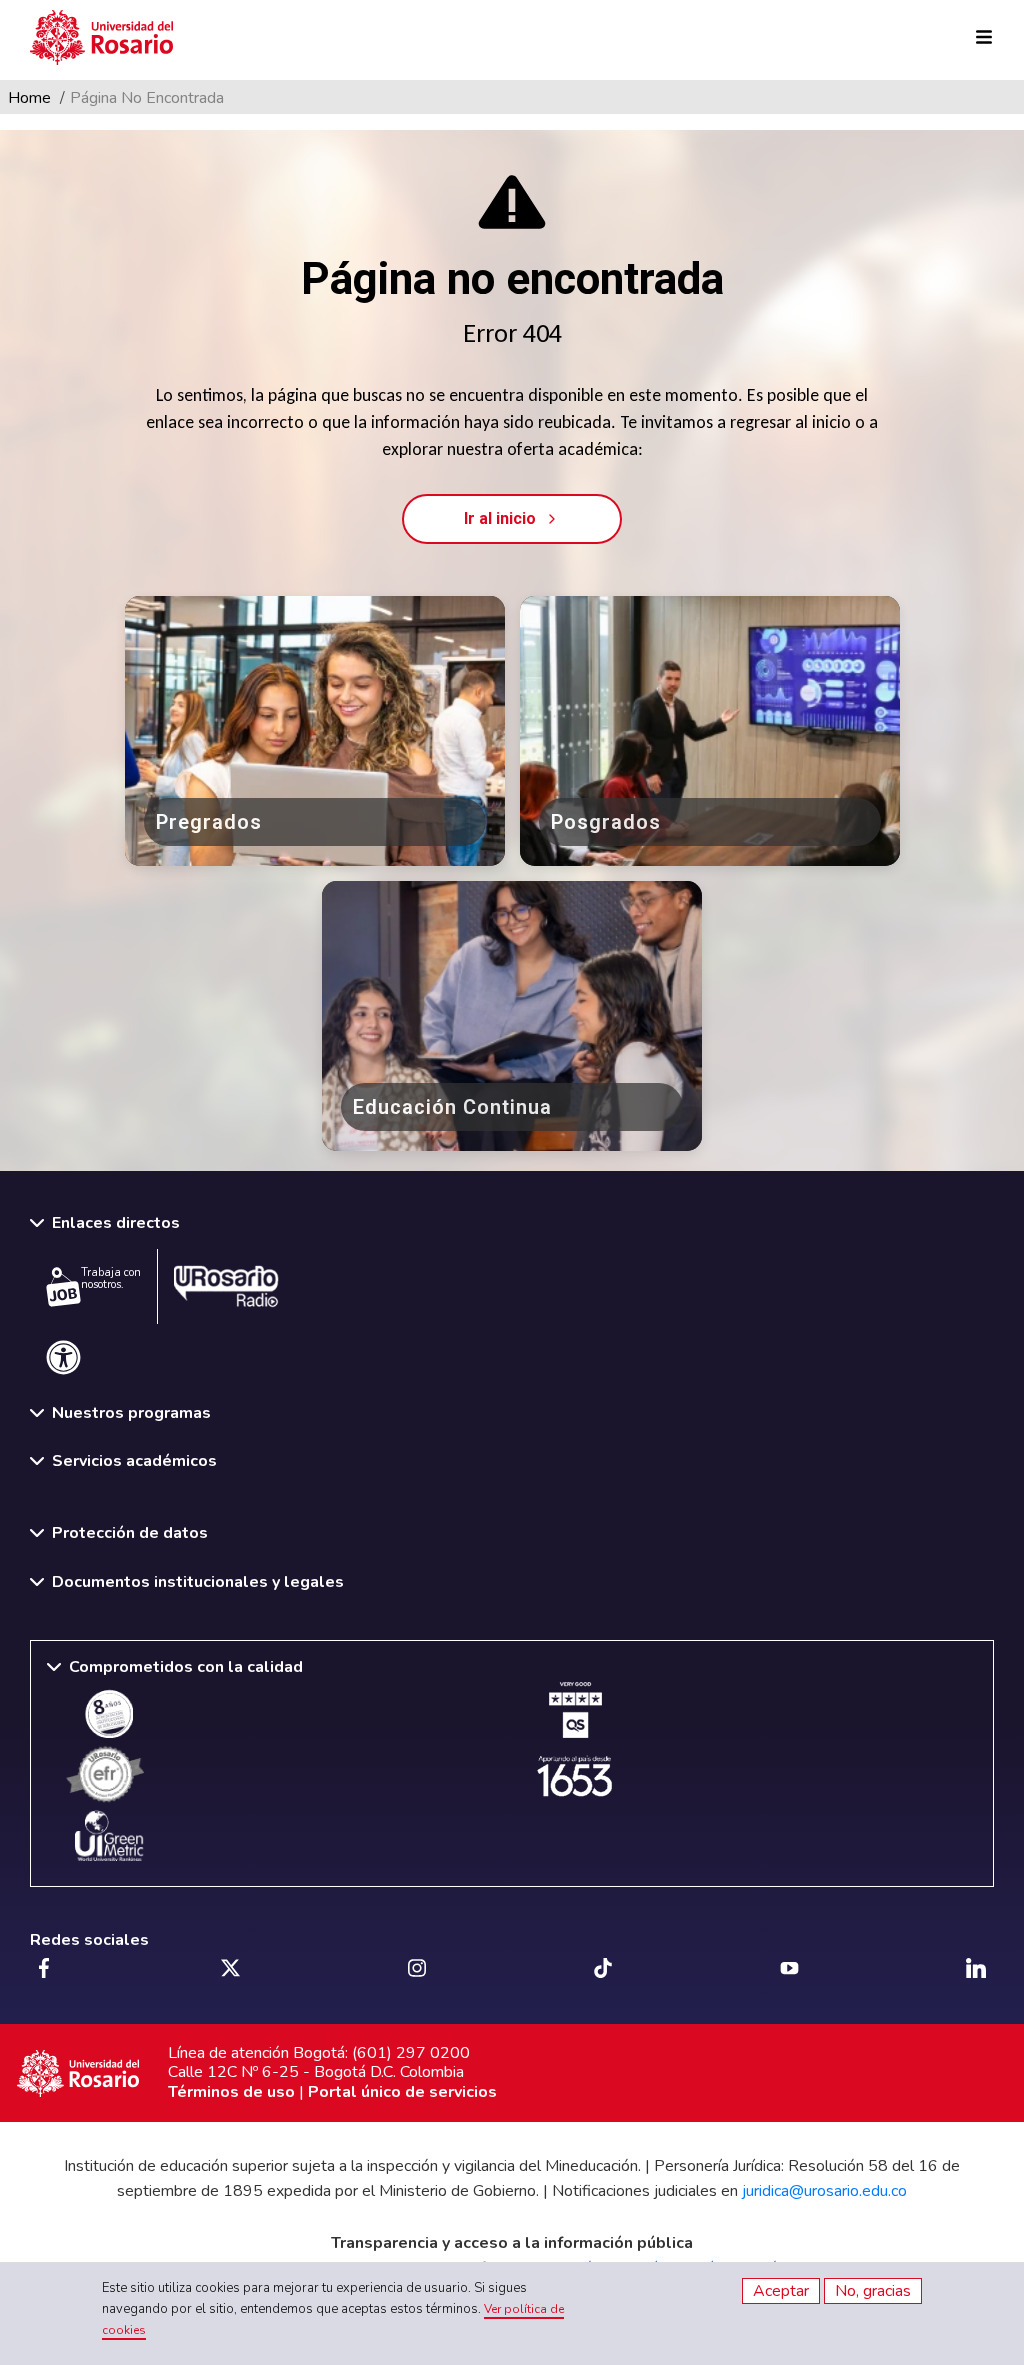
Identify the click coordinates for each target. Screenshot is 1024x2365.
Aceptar (781, 2291)
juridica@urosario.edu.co (824, 2191)
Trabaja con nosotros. (111, 1279)
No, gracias (873, 2291)
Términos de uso (231, 2092)
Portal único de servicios (402, 2092)
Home (29, 98)
